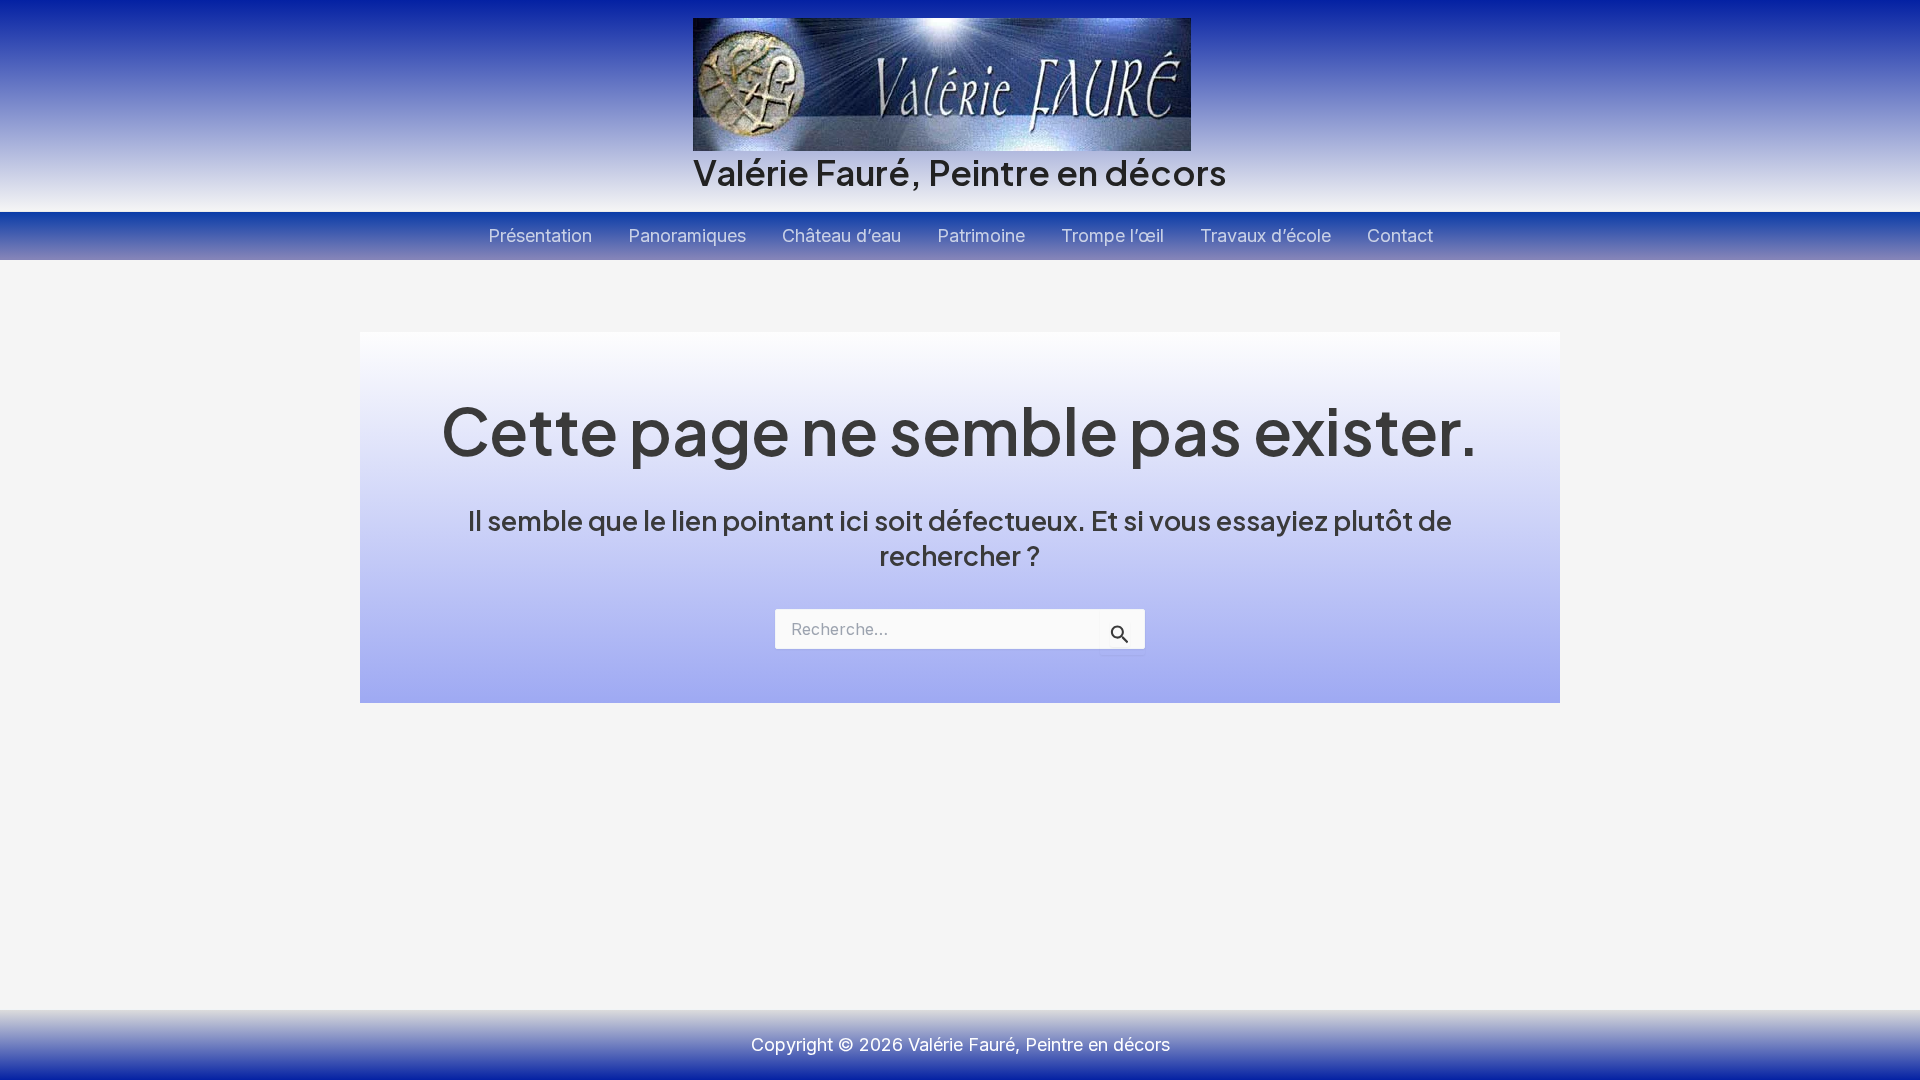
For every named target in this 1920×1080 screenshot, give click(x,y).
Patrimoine (981, 235)
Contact (1400, 235)
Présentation (540, 235)
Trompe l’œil (1112, 235)
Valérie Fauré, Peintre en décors (960, 172)
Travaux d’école (1265, 235)
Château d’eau (841, 235)
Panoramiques (687, 235)
